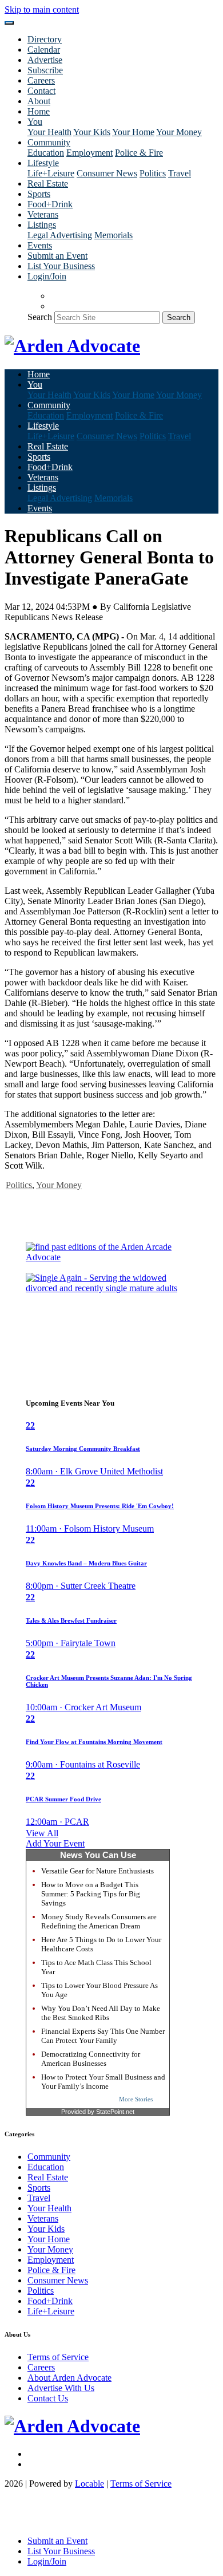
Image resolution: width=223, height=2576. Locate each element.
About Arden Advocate (69, 2378)
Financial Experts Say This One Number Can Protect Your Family (103, 2036)
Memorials (114, 235)
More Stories (136, 2099)
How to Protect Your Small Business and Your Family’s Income (103, 2082)
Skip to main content (42, 9)
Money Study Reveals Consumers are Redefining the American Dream (99, 1921)
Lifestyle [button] (43, 163)
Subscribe (45, 70)
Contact (41, 91)
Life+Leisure (51, 173)
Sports (39, 194)
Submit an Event (57, 256)
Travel (180, 173)
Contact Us (48, 2398)
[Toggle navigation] (9, 23)
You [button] (35, 122)
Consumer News (107, 173)
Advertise (45, 60)
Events (40, 245)
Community (49, 2157)
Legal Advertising (60, 235)
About (39, 101)
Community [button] (49, 142)
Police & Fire (139, 153)
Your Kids (92, 132)
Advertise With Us (61, 2388)
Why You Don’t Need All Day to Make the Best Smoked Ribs (101, 2013)
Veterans (43, 214)
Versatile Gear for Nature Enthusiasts (97, 1871)
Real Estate (48, 184)
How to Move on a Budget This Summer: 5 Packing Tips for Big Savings (91, 1894)
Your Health (49, 132)
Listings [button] (42, 225)
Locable (89, 2484)
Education (46, 153)
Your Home (133, 132)
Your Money (179, 132)
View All (42, 1833)
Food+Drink (50, 204)
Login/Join (47, 276)
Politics (153, 173)
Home (39, 111)
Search (40, 317)
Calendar (44, 50)
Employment (89, 153)
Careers (41, 80)
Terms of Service (58, 2357)
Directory (45, 39)
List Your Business (61, 266)
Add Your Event (55, 1843)
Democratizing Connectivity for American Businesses (91, 2059)
